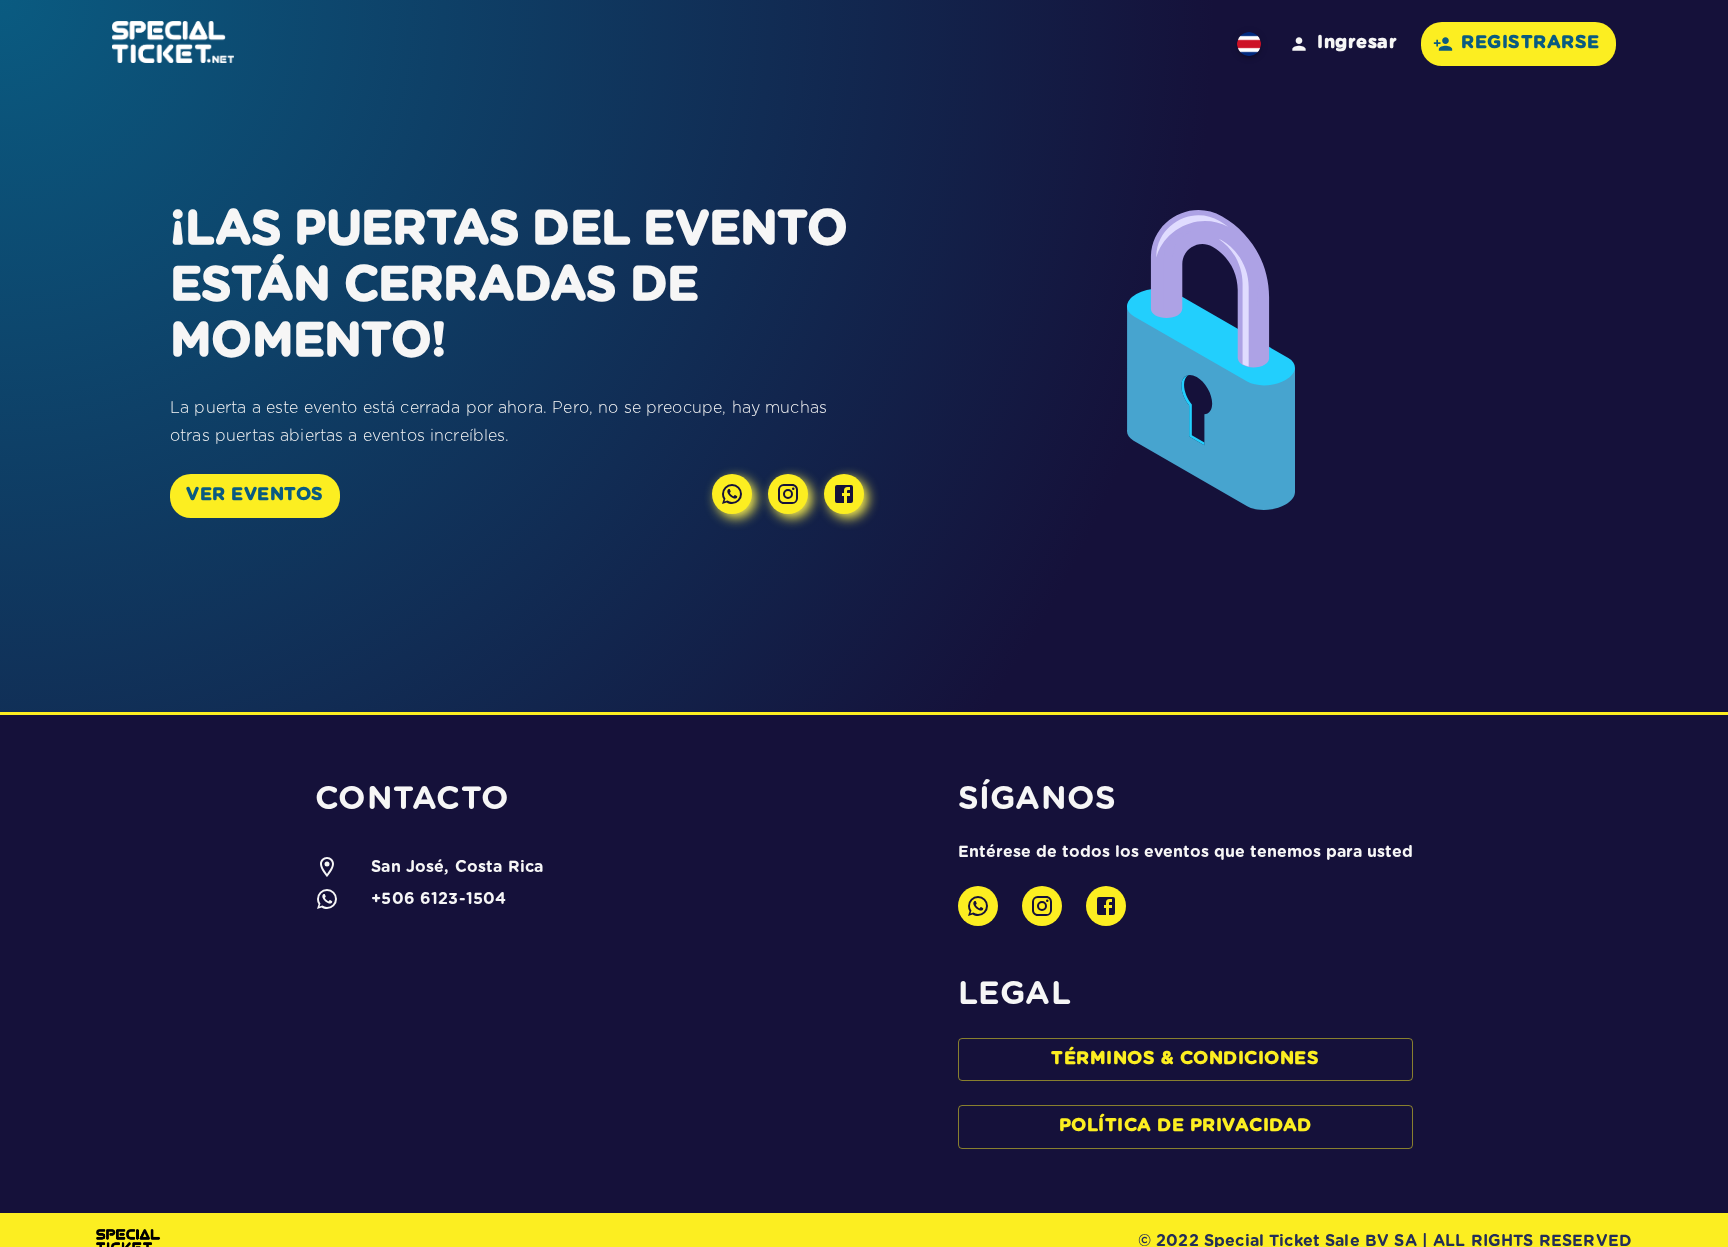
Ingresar (1357, 43)
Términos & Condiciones (1185, 1059)
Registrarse (1530, 43)
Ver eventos (255, 495)
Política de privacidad (1185, 1126)
